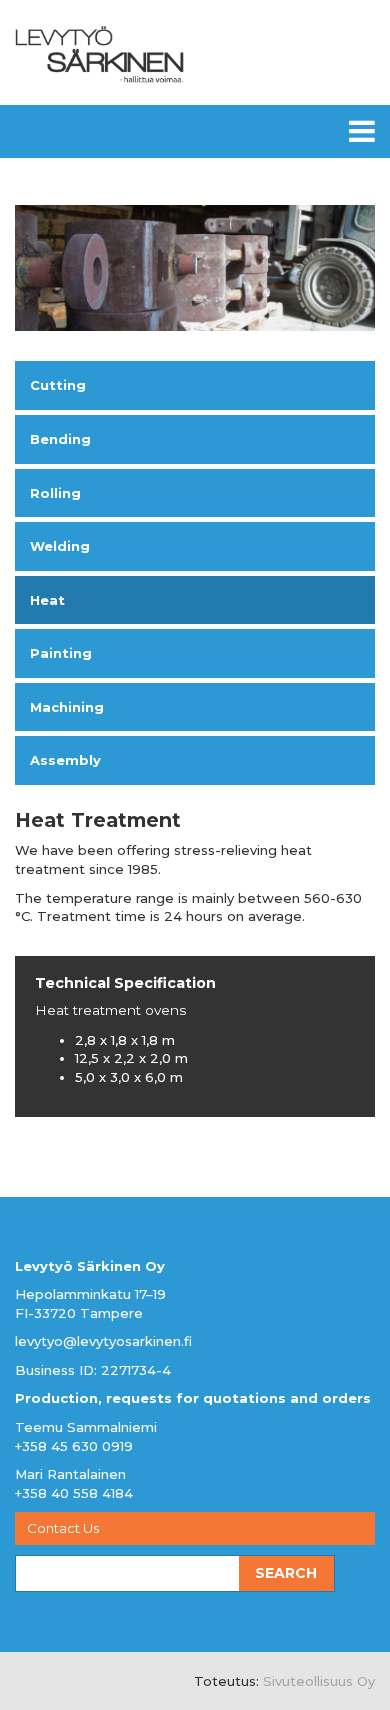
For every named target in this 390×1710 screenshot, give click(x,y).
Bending (60, 439)
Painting (61, 653)
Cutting (58, 385)
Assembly (65, 760)
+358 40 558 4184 (74, 1493)
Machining (67, 707)
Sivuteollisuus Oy (319, 1681)
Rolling (55, 493)
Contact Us (63, 1528)
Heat (47, 600)
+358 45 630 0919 (74, 1446)
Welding (60, 546)
